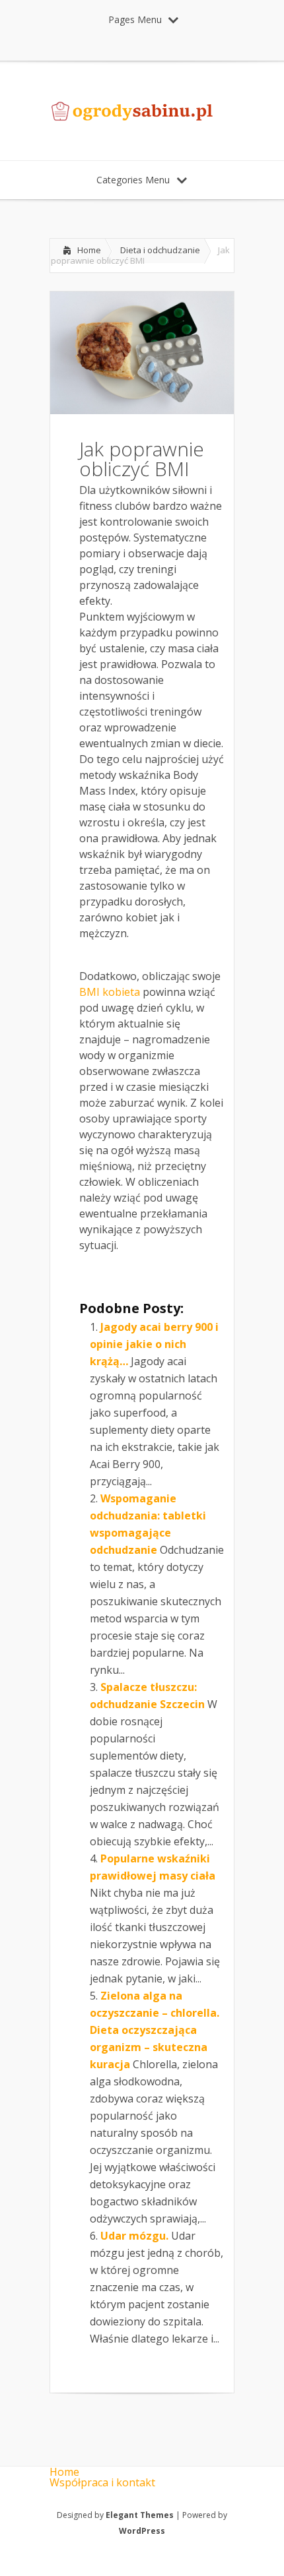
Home (89, 250)
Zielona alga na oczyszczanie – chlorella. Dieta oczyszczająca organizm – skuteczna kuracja (155, 2030)
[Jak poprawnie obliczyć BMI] (142, 410)
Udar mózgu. (134, 2236)
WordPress (142, 2531)
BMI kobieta (110, 992)
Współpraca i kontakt (102, 2482)
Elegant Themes (140, 2515)
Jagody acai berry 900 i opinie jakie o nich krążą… (154, 1344)
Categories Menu (133, 180)
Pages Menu (135, 19)
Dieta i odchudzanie (160, 250)
